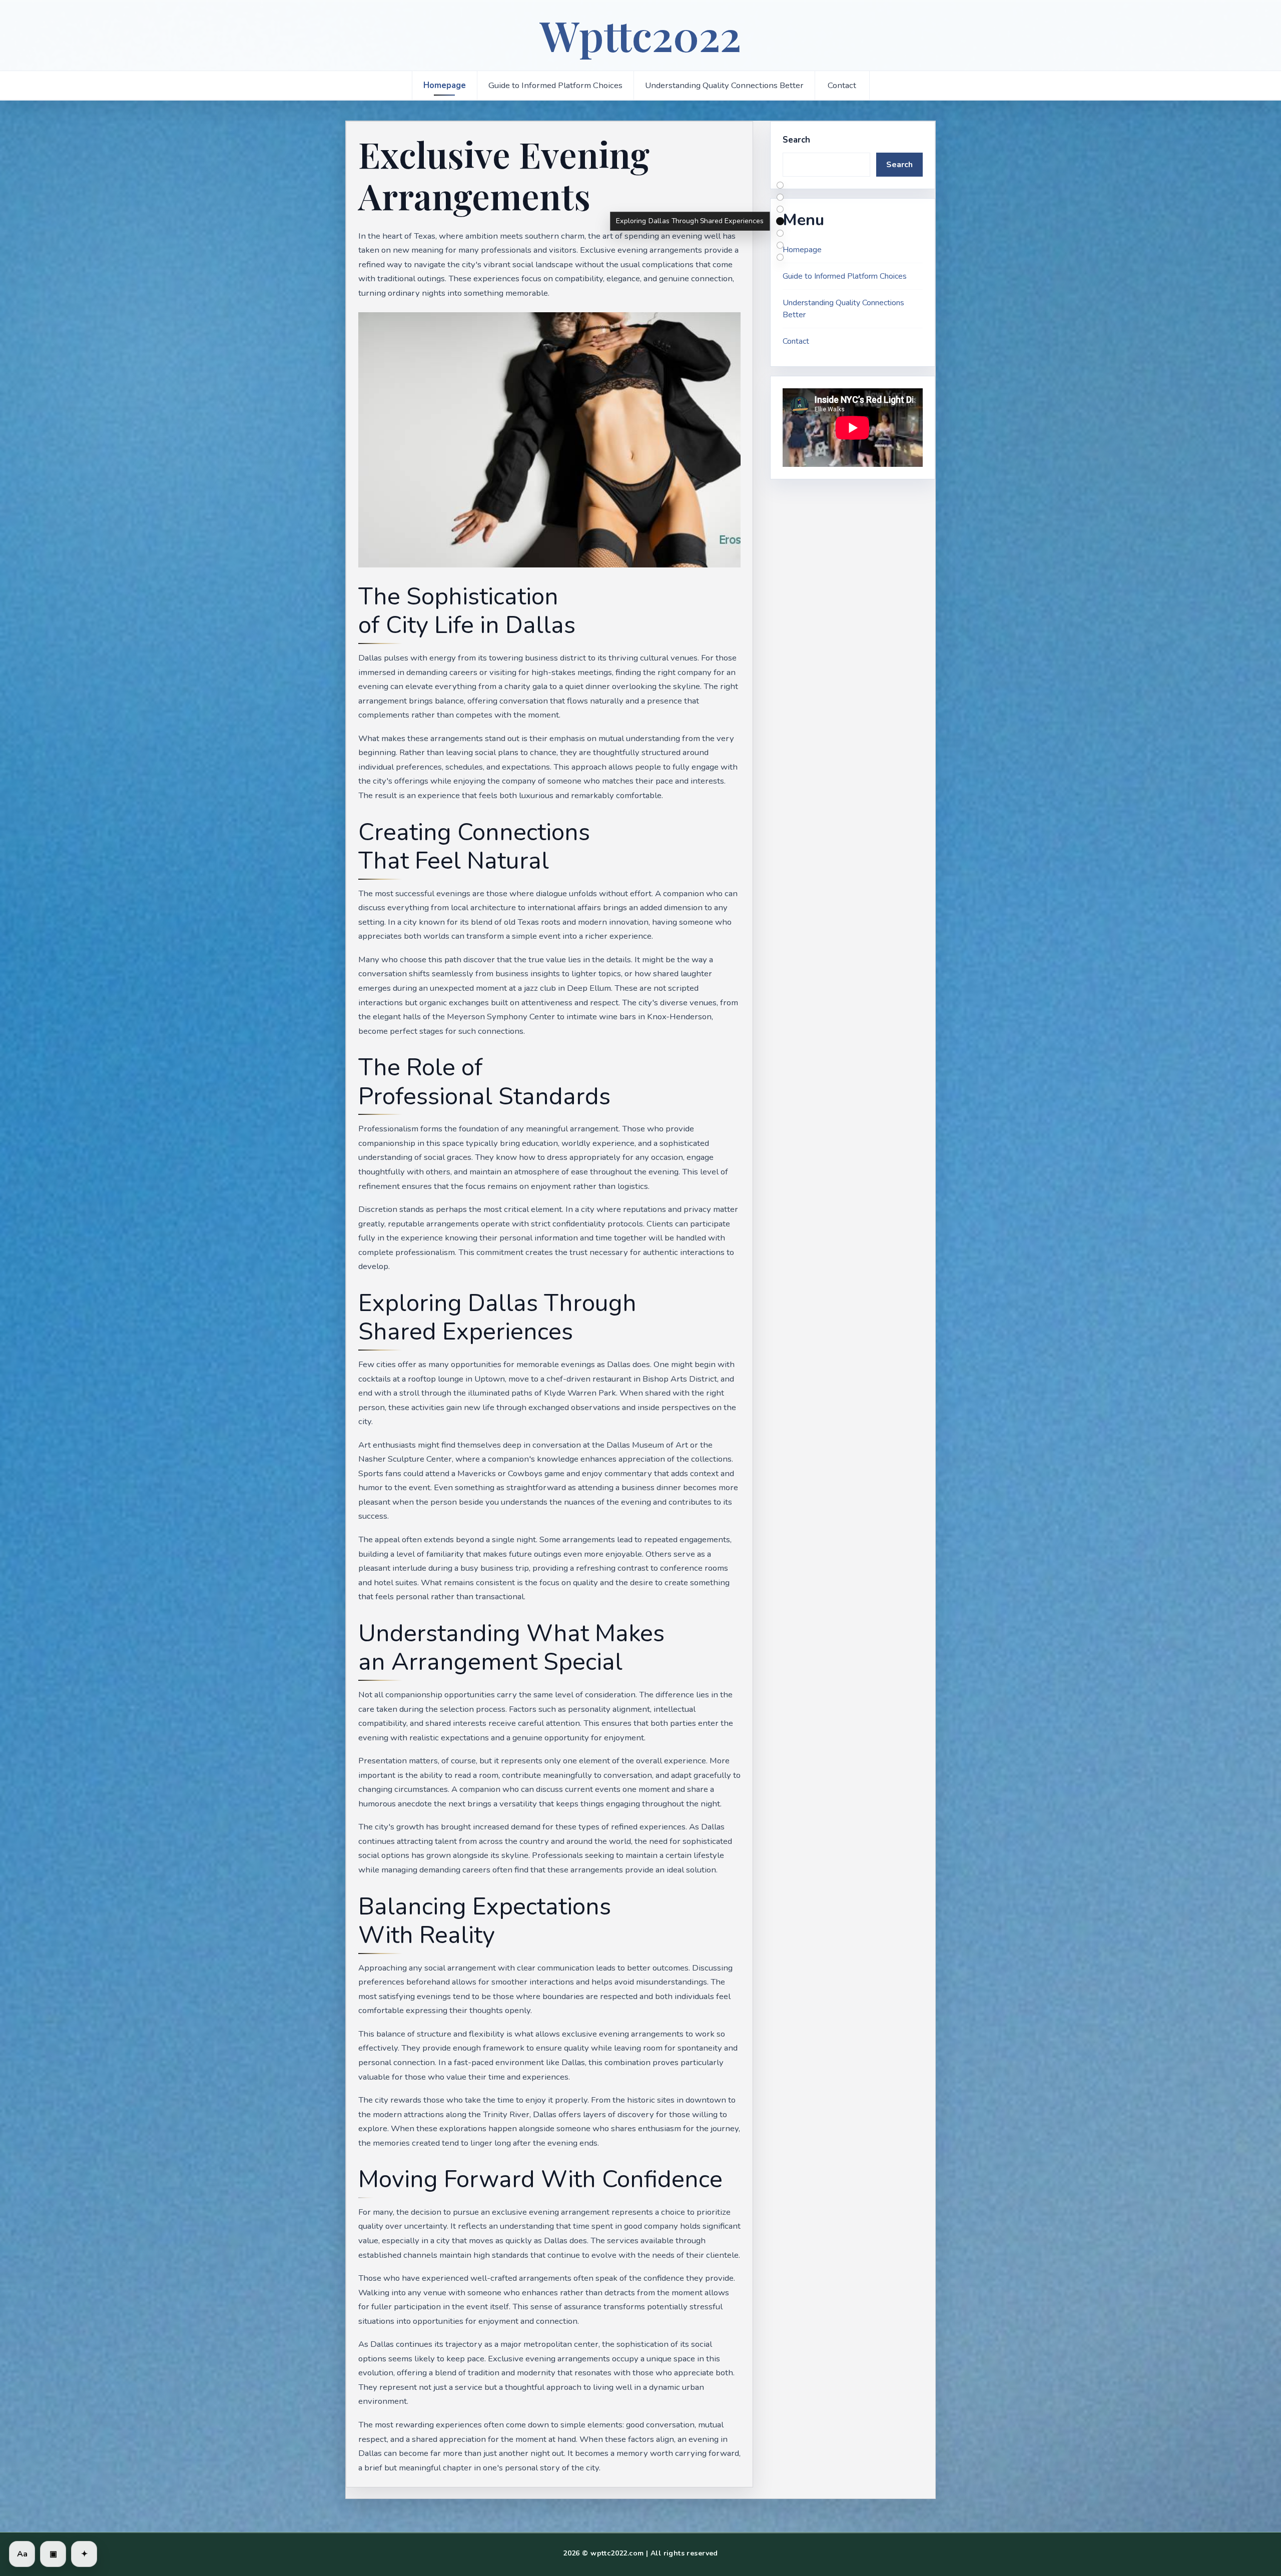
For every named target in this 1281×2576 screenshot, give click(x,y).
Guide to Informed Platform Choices (555, 85)
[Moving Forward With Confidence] (780, 257)
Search (796, 140)
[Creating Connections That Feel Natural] (780, 197)
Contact (842, 85)
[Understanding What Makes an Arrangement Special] (780, 233)
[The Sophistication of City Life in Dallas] (780, 185)
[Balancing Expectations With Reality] (780, 245)
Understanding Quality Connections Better (724, 85)
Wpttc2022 (640, 35)
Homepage (445, 85)
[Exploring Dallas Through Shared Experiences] (780, 221)
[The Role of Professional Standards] (780, 209)
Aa (22, 2554)
